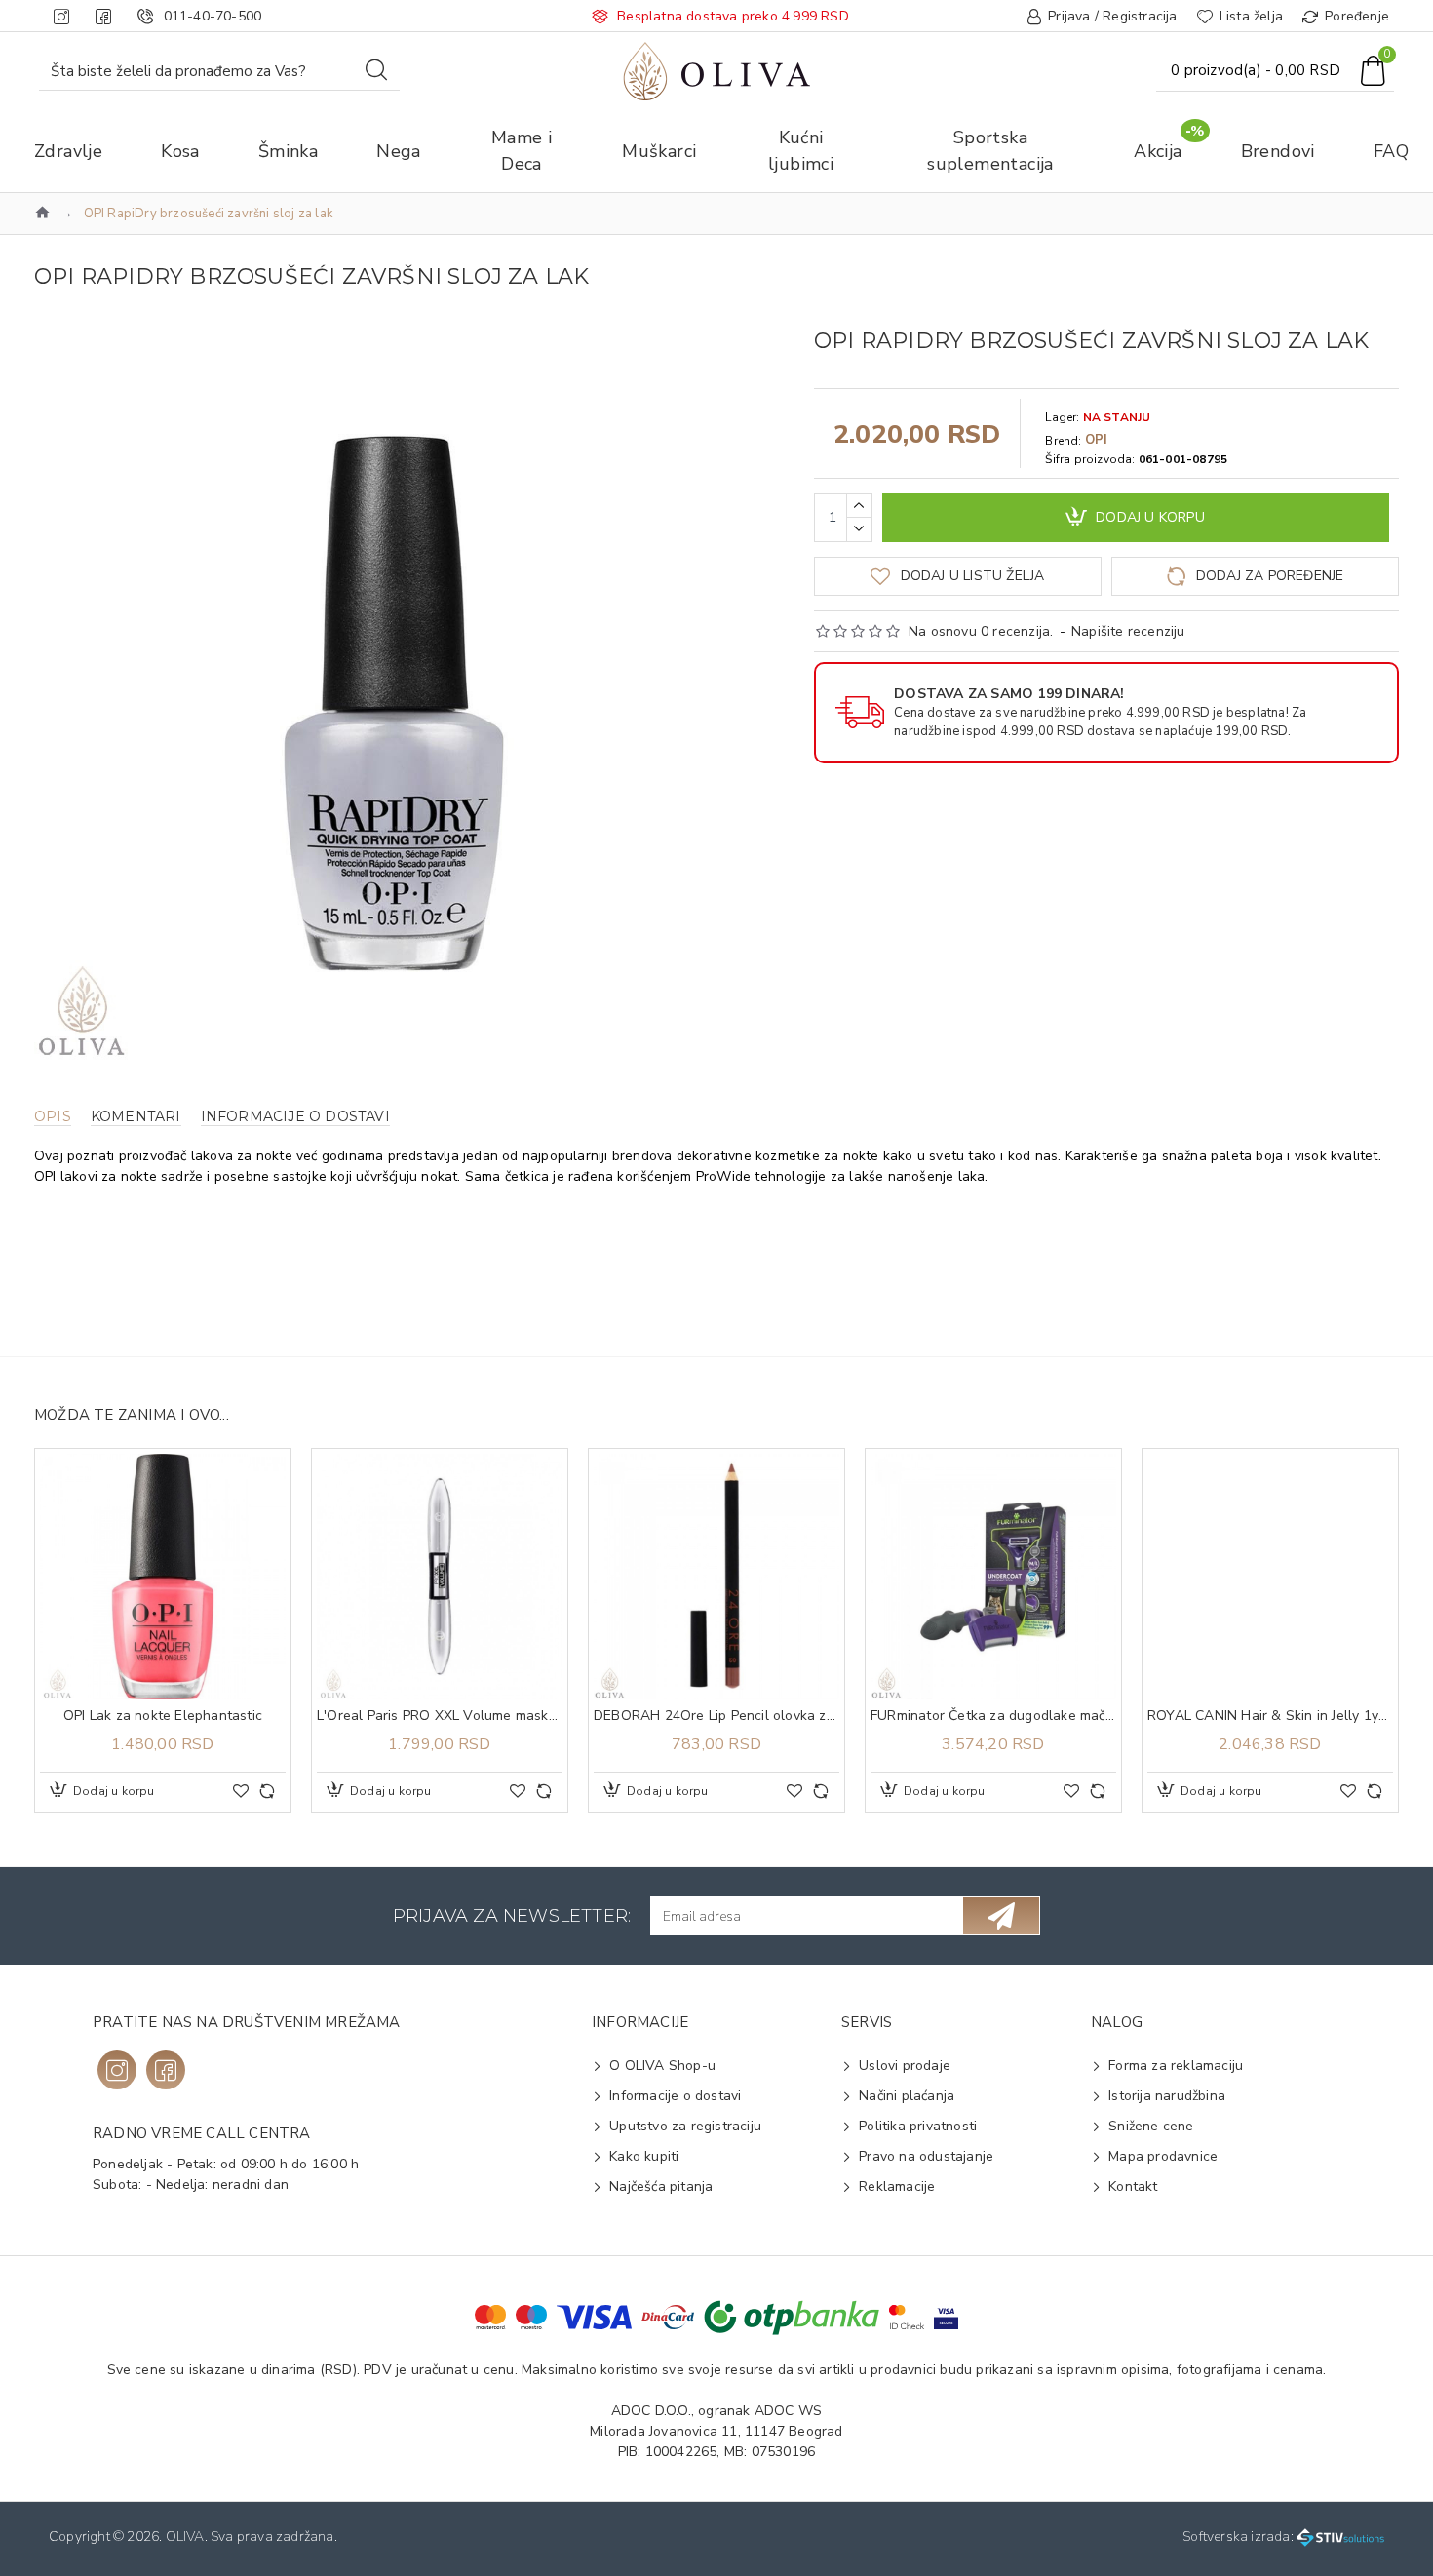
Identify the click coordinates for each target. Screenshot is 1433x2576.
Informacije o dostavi (295, 1117)
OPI (1097, 440)
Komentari (136, 1117)
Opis (53, 1117)
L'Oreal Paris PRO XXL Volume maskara (440, 1716)
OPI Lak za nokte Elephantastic (163, 1716)
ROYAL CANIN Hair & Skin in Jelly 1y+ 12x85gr (1270, 1716)
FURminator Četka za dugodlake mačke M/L (993, 1716)
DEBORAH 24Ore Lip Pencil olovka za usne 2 (716, 1716)
